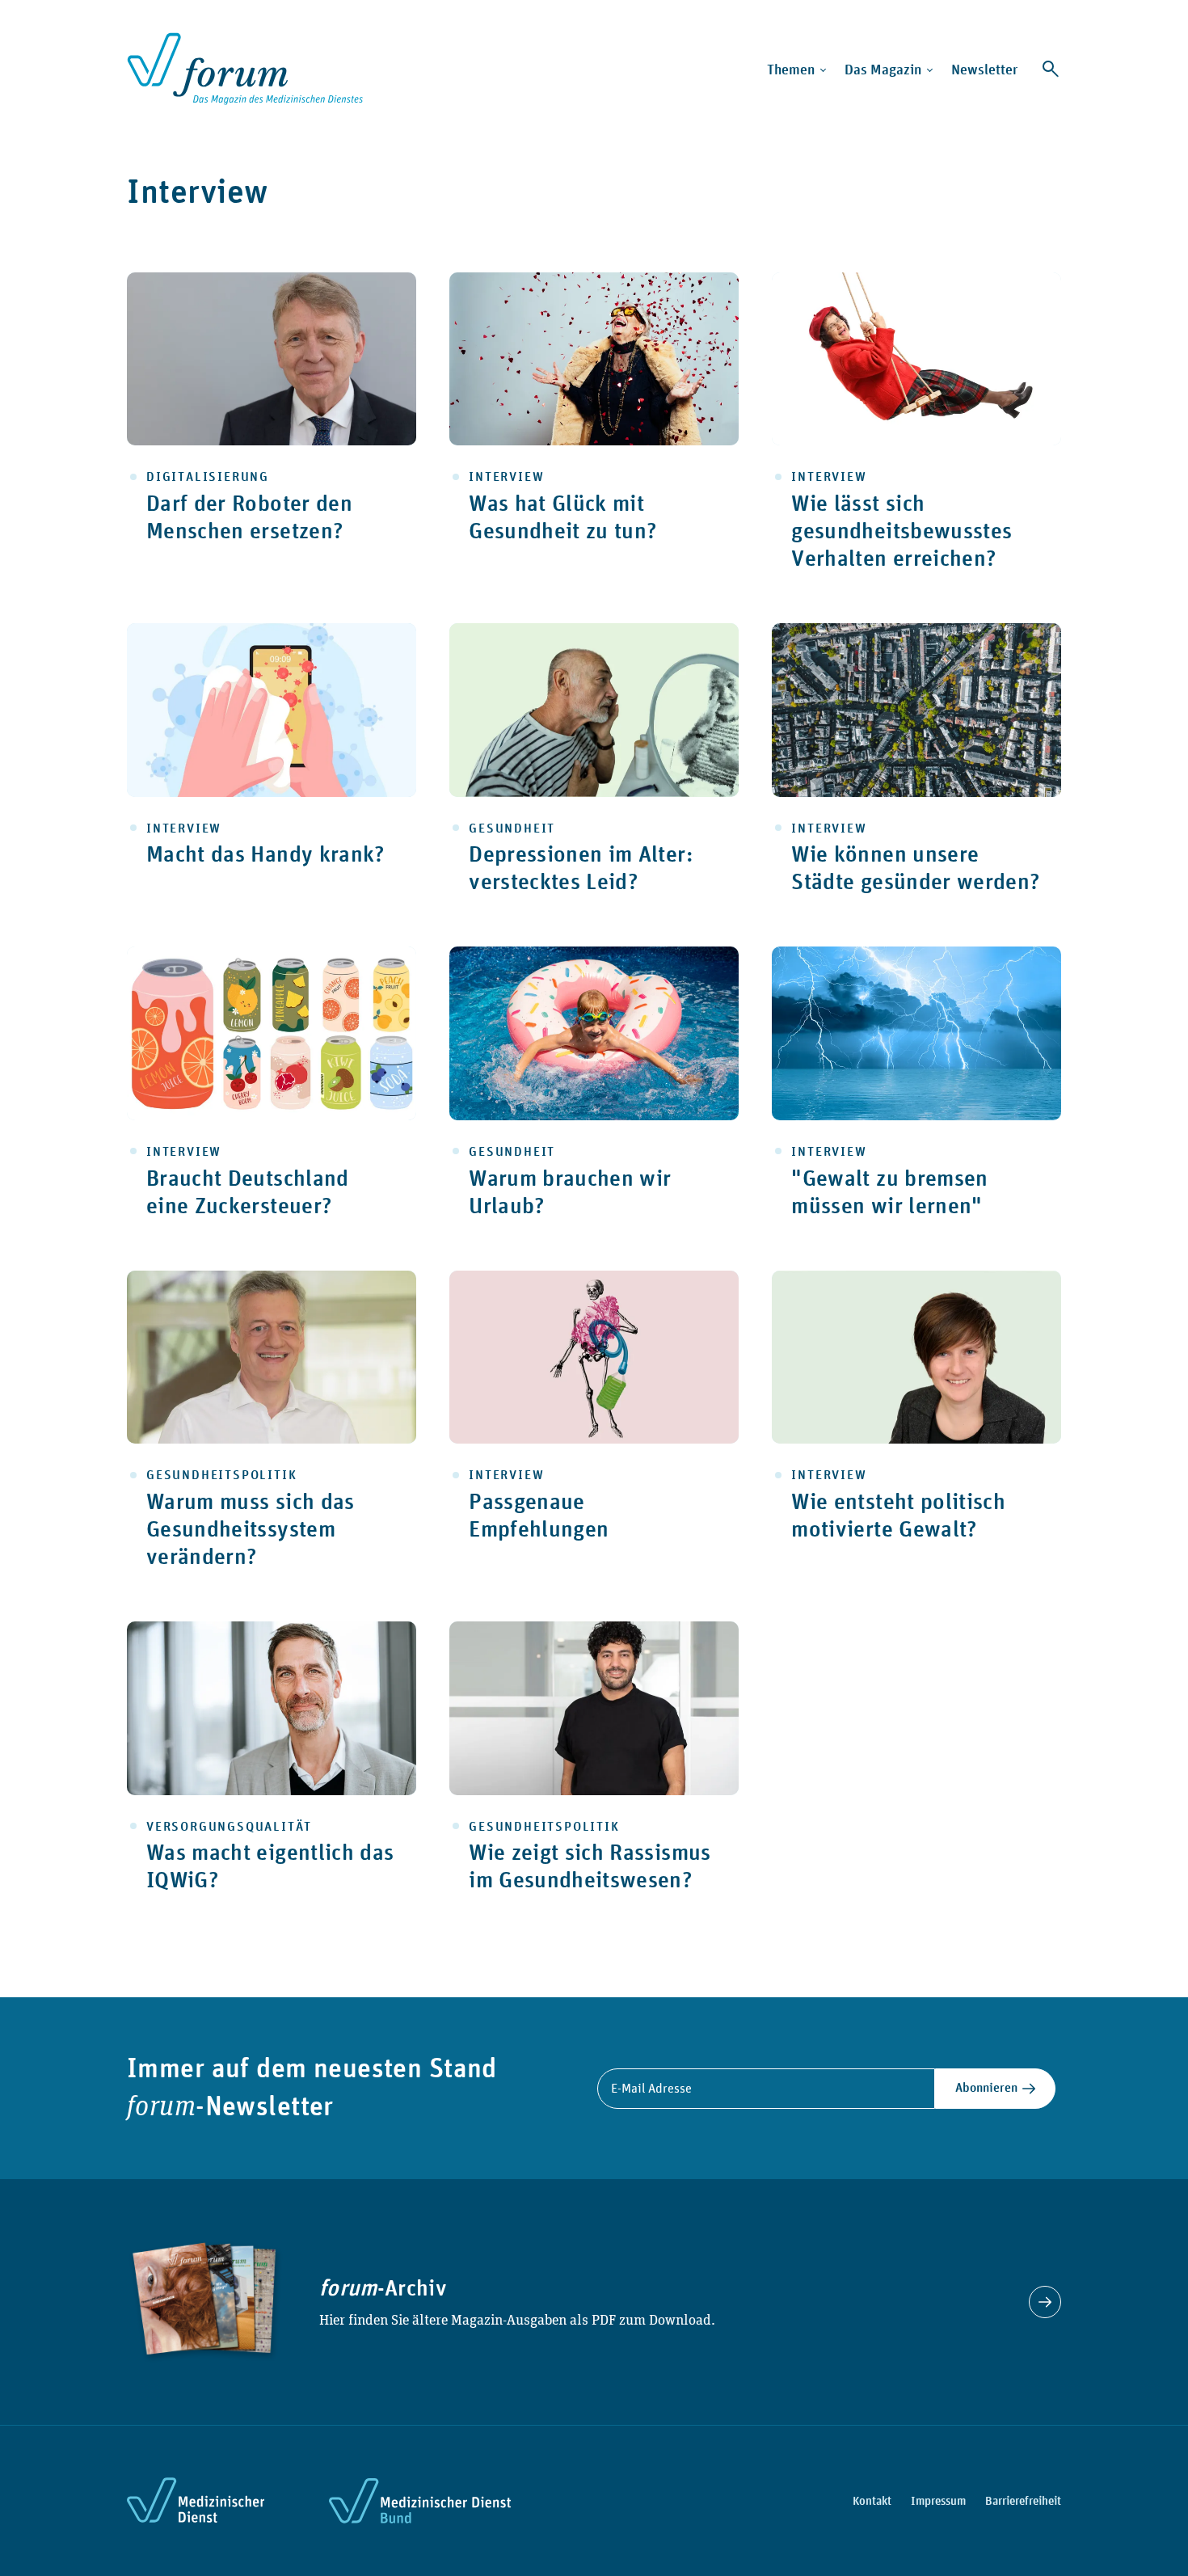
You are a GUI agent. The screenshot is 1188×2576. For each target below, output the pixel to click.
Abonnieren (986, 2087)
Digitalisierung (208, 476)
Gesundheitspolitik (221, 1475)
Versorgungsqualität (229, 1826)
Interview (506, 476)
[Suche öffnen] (1051, 69)
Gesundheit (512, 828)
